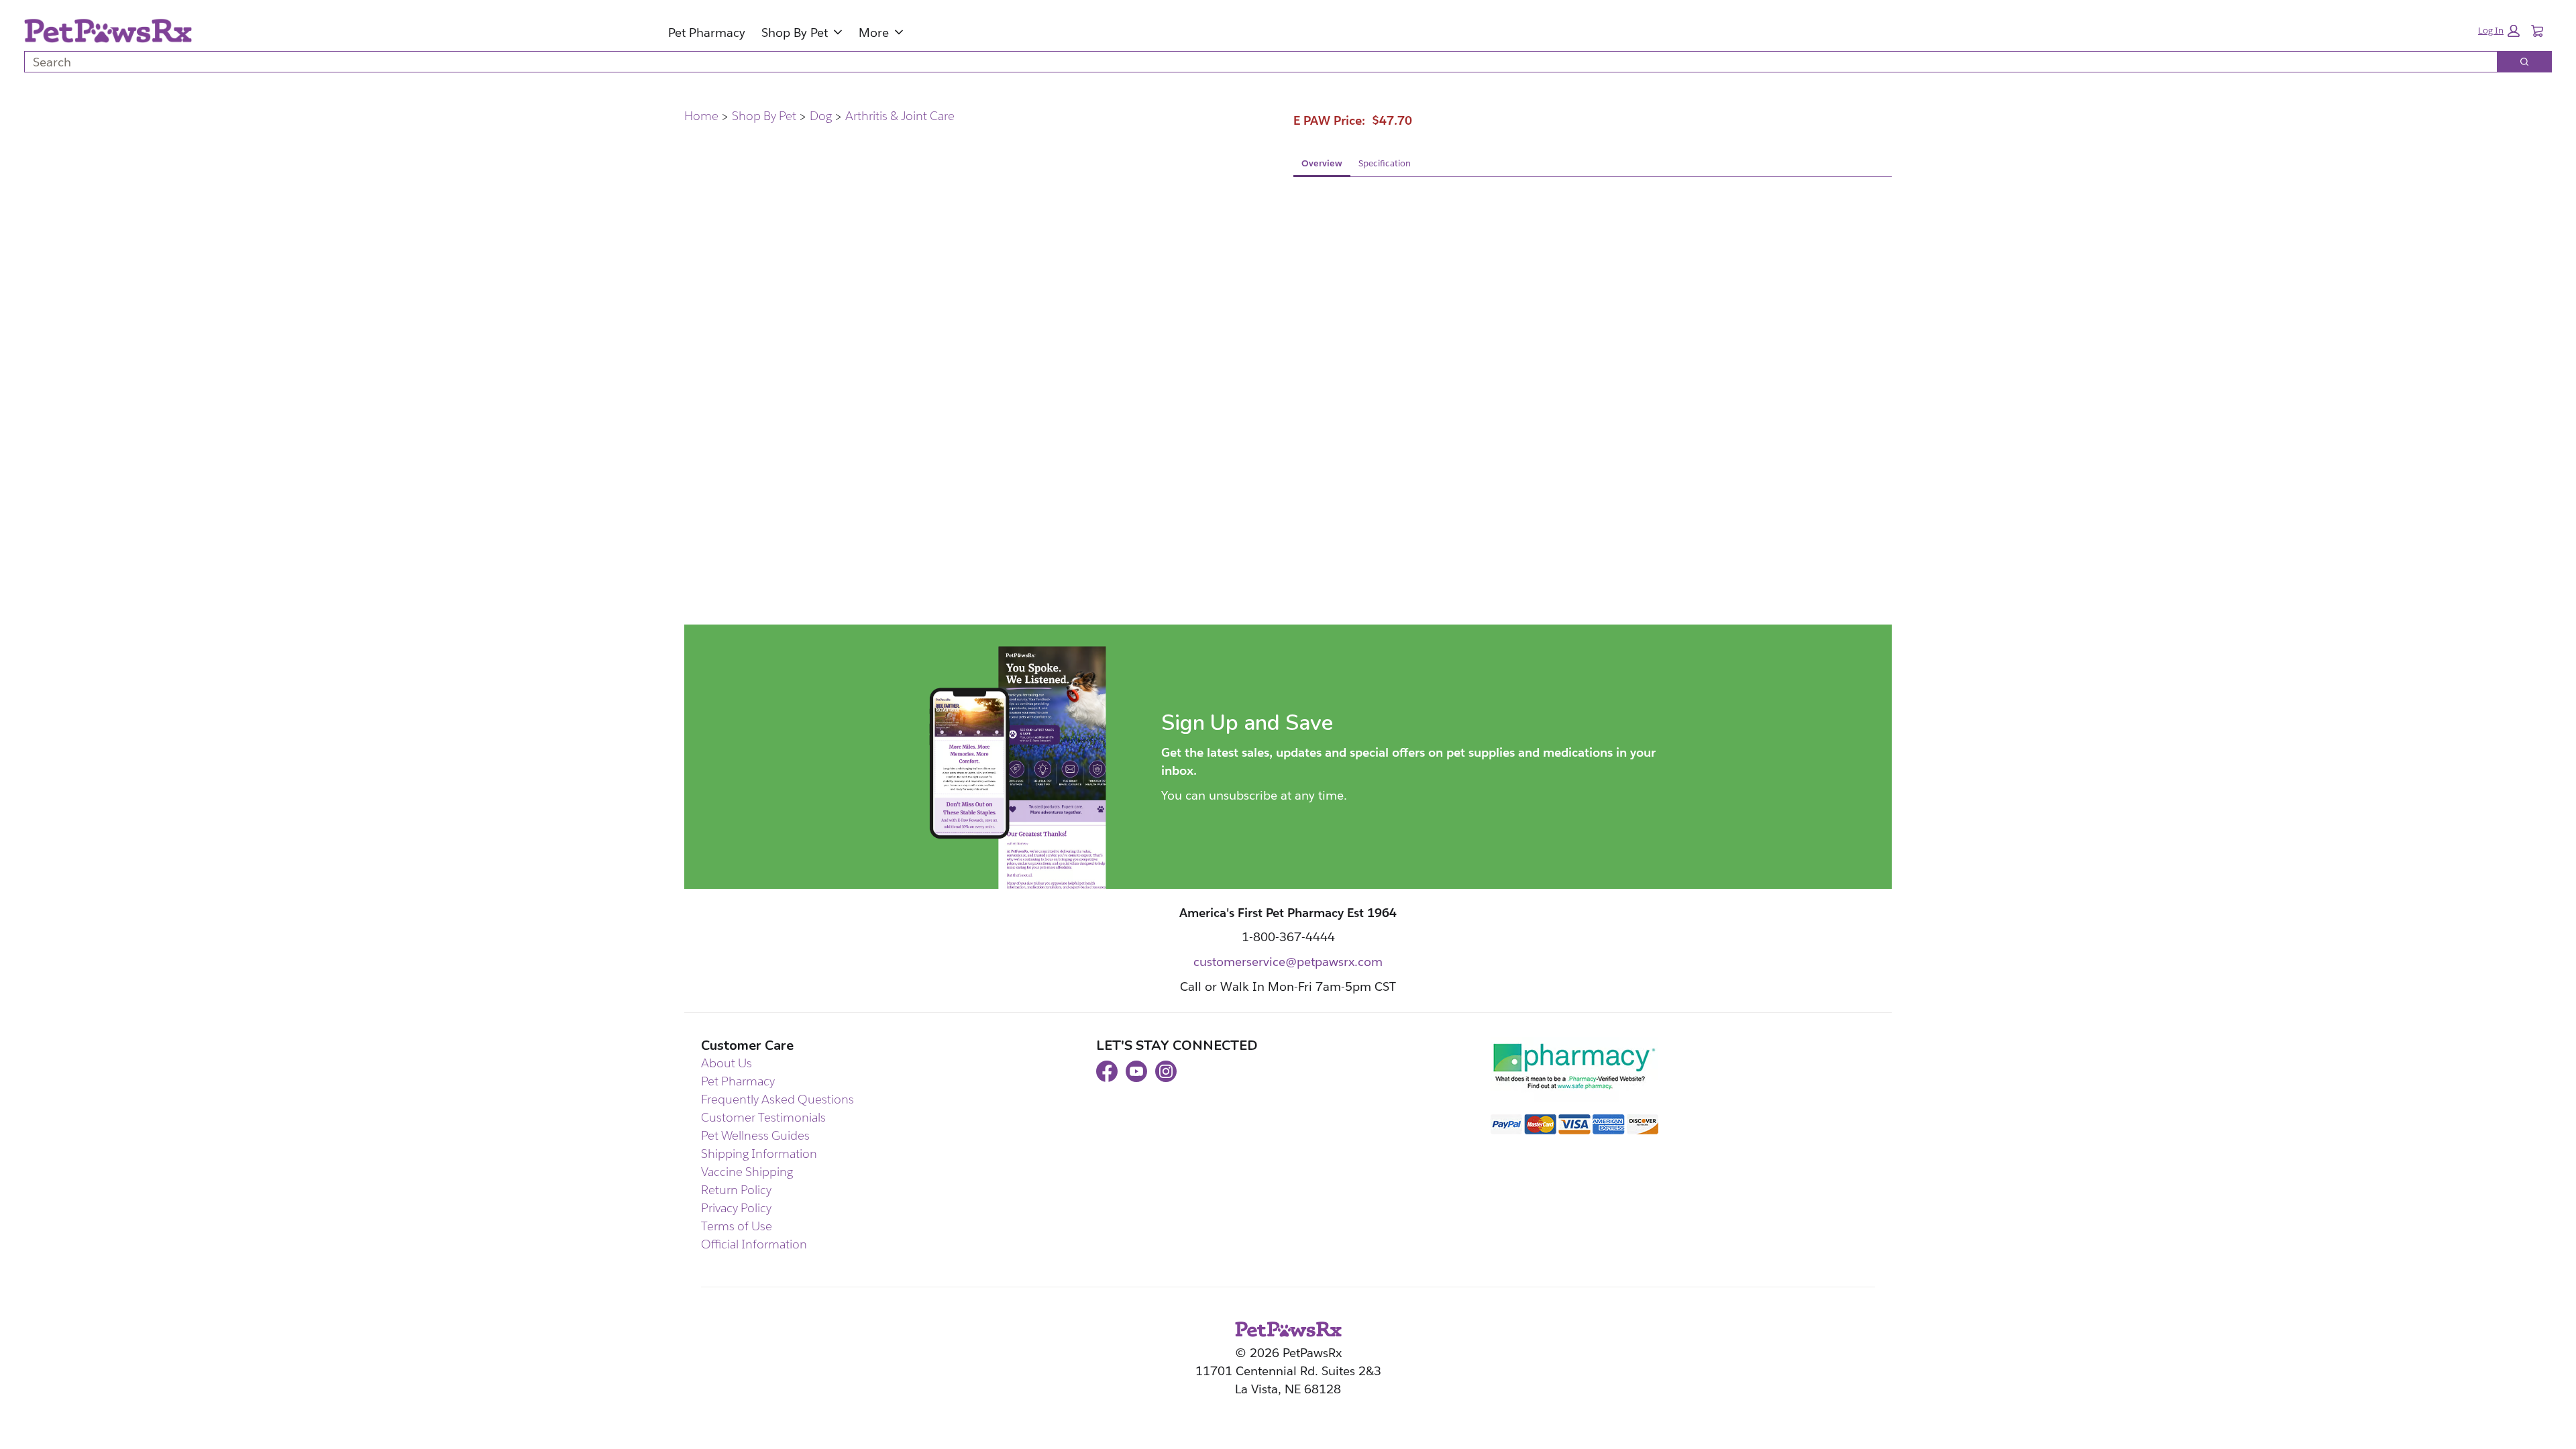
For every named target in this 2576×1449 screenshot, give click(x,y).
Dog (821, 116)
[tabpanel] (1593, 286)
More (874, 33)
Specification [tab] (1385, 163)
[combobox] (1255, 62)
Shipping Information (759, 1153)
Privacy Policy (736, 1208)
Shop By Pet (795, 33)
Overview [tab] (1322, 163)
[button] (2499, 31)
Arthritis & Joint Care (900, 116)
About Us (727, 1063)
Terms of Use (737, 1226)
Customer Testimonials (763, 1117)
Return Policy (736, 1190)
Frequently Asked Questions (777, 1099)
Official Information (754, 1244)
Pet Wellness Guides (755, 1135)
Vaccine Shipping (747, 1172)
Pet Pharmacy (707, 33)
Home (701, 116)
